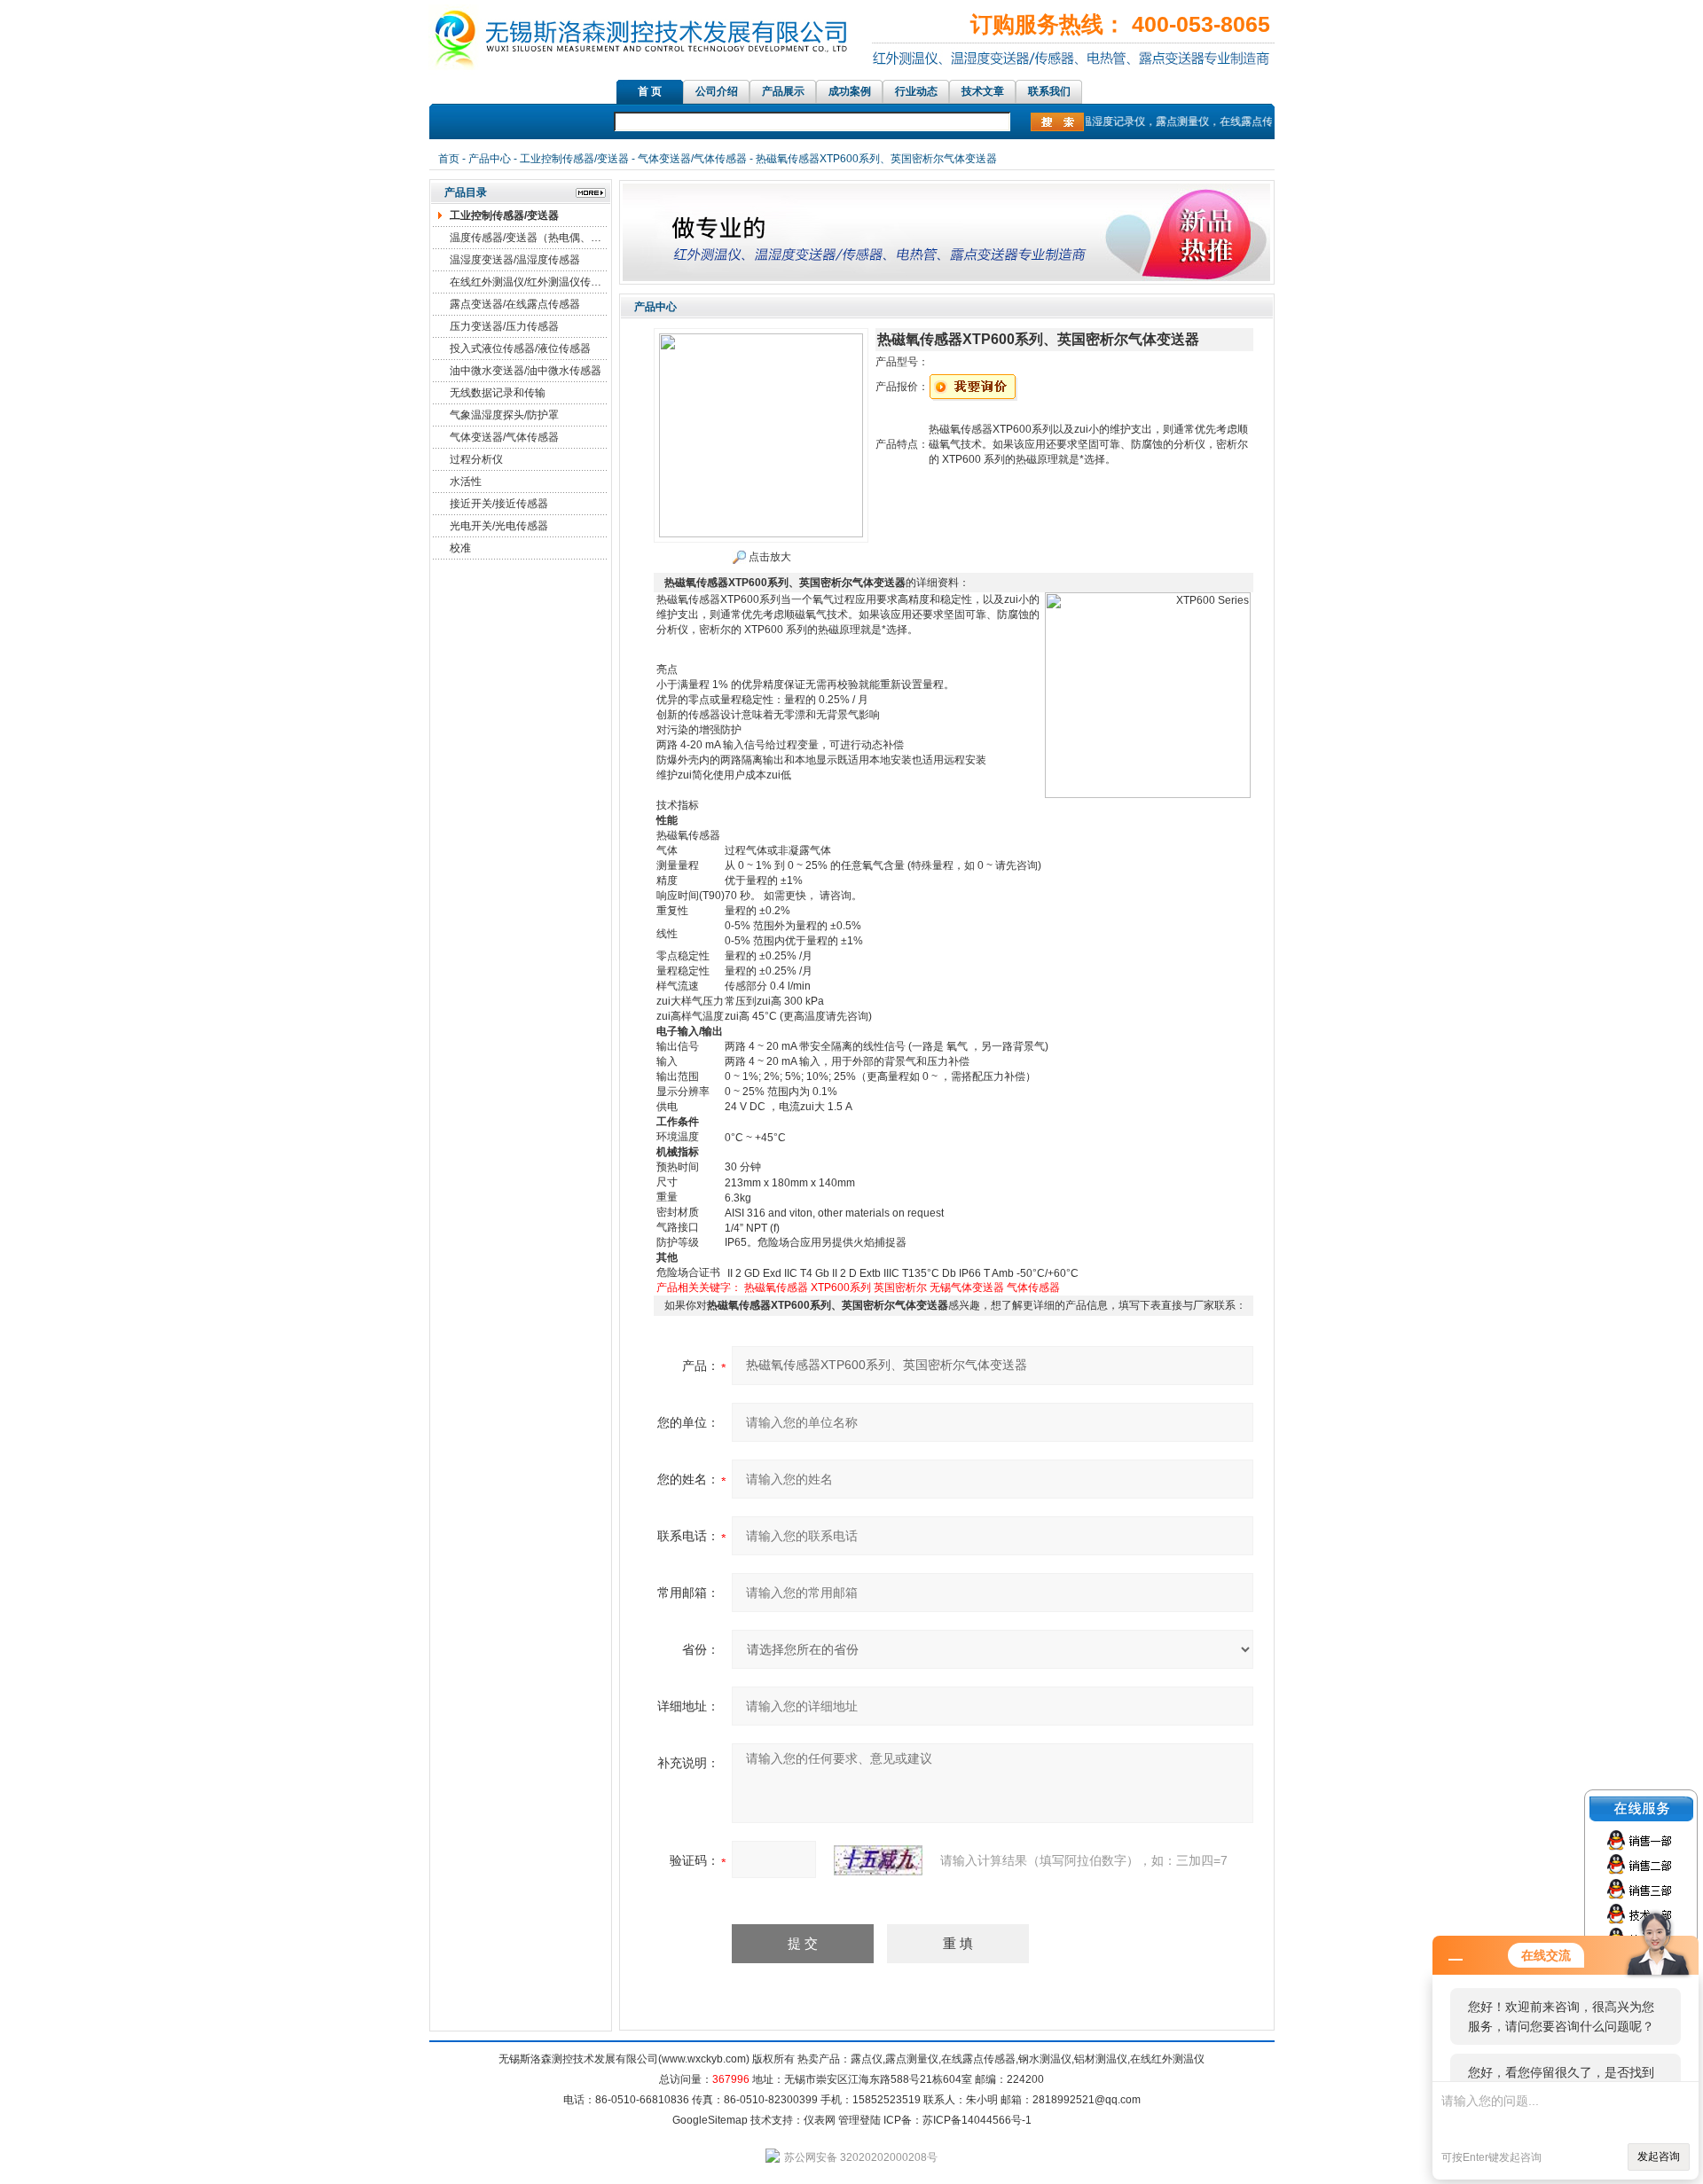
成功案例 (850, 91)
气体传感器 (1033, 1288)
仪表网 (820, 2120)
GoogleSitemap (710, 2120)
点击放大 (769, 557)
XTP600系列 (841, 1288)
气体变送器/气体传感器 (692, 159)
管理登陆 (859, 2120)
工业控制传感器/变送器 (574, 159)
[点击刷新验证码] (878, 1860)
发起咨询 (1659, 2157)
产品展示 (783, 91)
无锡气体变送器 (967, 1288)
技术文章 (983, 91)
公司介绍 (717, 91)
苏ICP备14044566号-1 (977, 2120)
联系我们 (1049, 91)
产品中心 (490, 159)
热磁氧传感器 (776, 1288)
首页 (449, 159)
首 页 (650, 91)
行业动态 (916, 91)
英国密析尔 (900, 1288)
